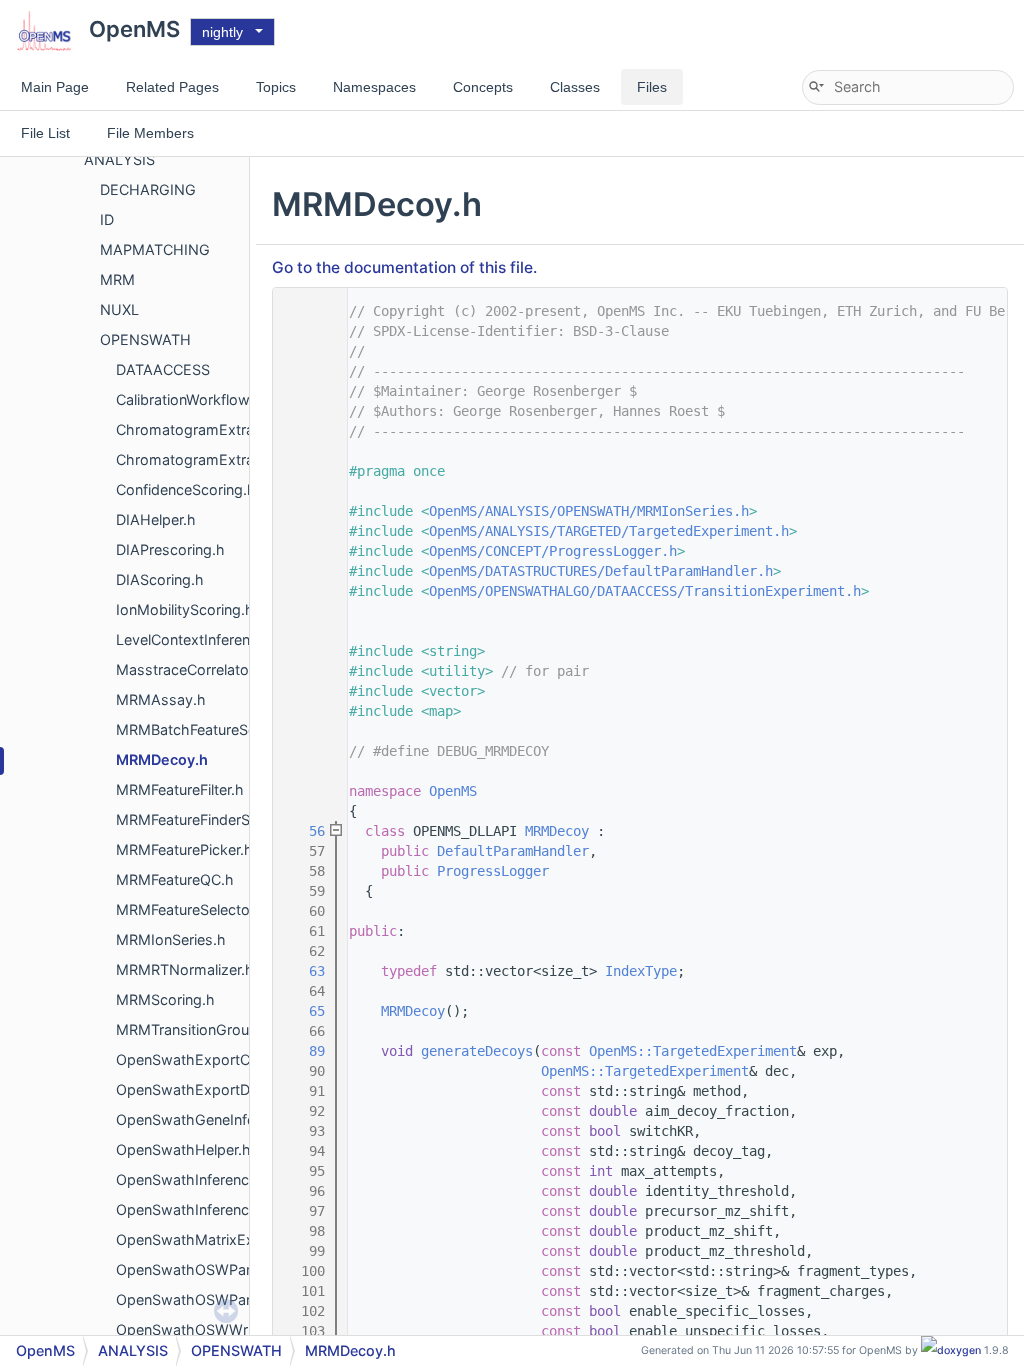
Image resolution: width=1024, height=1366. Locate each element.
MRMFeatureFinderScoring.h (210, 819)
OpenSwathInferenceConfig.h (215, 1179)
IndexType (641, 971)
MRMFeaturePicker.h (184, 849)
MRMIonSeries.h (171, 939)
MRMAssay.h (161, 699)
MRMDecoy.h (162, 759)
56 (305, 831)
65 (305, 1011)
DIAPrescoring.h (170, 549)
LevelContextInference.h (197, 639)
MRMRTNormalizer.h (185, 969)
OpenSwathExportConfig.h (206, 1059)
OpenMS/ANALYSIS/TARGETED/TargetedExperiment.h (609, 531)
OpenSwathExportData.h (200, 1089)
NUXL (119, 309)
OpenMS (453, 791)
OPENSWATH (145, 339)
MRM (117, 279)
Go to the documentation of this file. (404, 267)
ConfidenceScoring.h (186, 489)
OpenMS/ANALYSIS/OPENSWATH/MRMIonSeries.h (589, 511)
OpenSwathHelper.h (183, 1149)
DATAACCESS (163, 369)
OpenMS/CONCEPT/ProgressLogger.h (553, 551)
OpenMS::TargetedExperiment (693, 1051)
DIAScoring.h (160, 579)
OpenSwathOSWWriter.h (198, 1329)
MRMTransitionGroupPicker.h (213, 1029)
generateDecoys (477, 1051)
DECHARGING (148, 189)
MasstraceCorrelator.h (191, 669)
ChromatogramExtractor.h (204, 429)
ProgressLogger (493, 871)
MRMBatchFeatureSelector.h (211, 729)
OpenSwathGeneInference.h (210, 1119)
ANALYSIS (119, 159)
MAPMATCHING (155, 249)
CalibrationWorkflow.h (189, 399)
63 (305, 971)
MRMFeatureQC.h (175, 879)
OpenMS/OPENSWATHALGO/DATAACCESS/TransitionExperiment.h (645, 591)
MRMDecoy (557, 831)
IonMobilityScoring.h (185, 609)
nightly (222, 32)
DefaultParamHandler (513, 851)
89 (305, 1051)
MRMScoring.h (165, 999)
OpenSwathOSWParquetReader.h (228, 1269)
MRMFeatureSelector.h (191, 909)
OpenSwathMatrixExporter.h (211, 1239)
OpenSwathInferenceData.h (208, 1209)
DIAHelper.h (156, 519)
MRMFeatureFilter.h (180, 789)
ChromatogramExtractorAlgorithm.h (237, 459)
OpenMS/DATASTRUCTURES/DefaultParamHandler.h (601, 571)
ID (107, 219)
